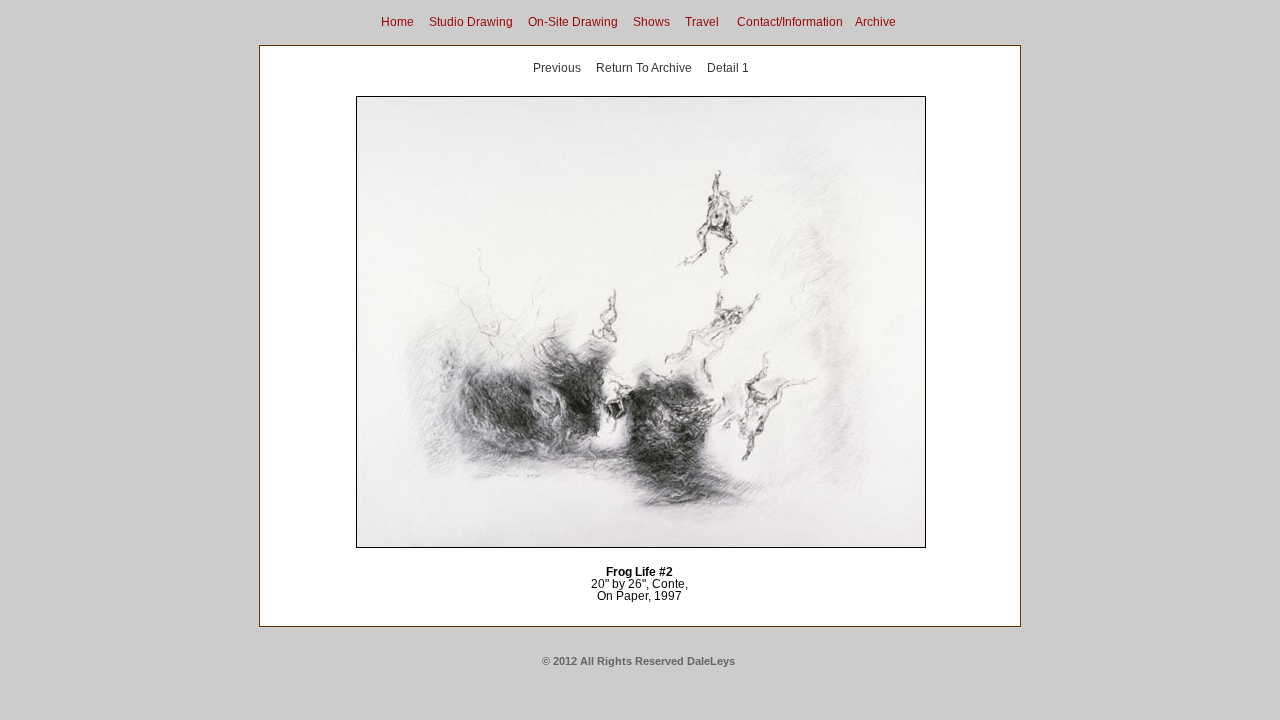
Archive (875, 22)
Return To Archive (644, 68)
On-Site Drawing (573, 22)
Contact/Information (790, 22)
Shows (651, 22)
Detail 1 (728, 68)
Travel (702, 22)
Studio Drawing (471, 22)
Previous (557, 68)
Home (397, 22)
